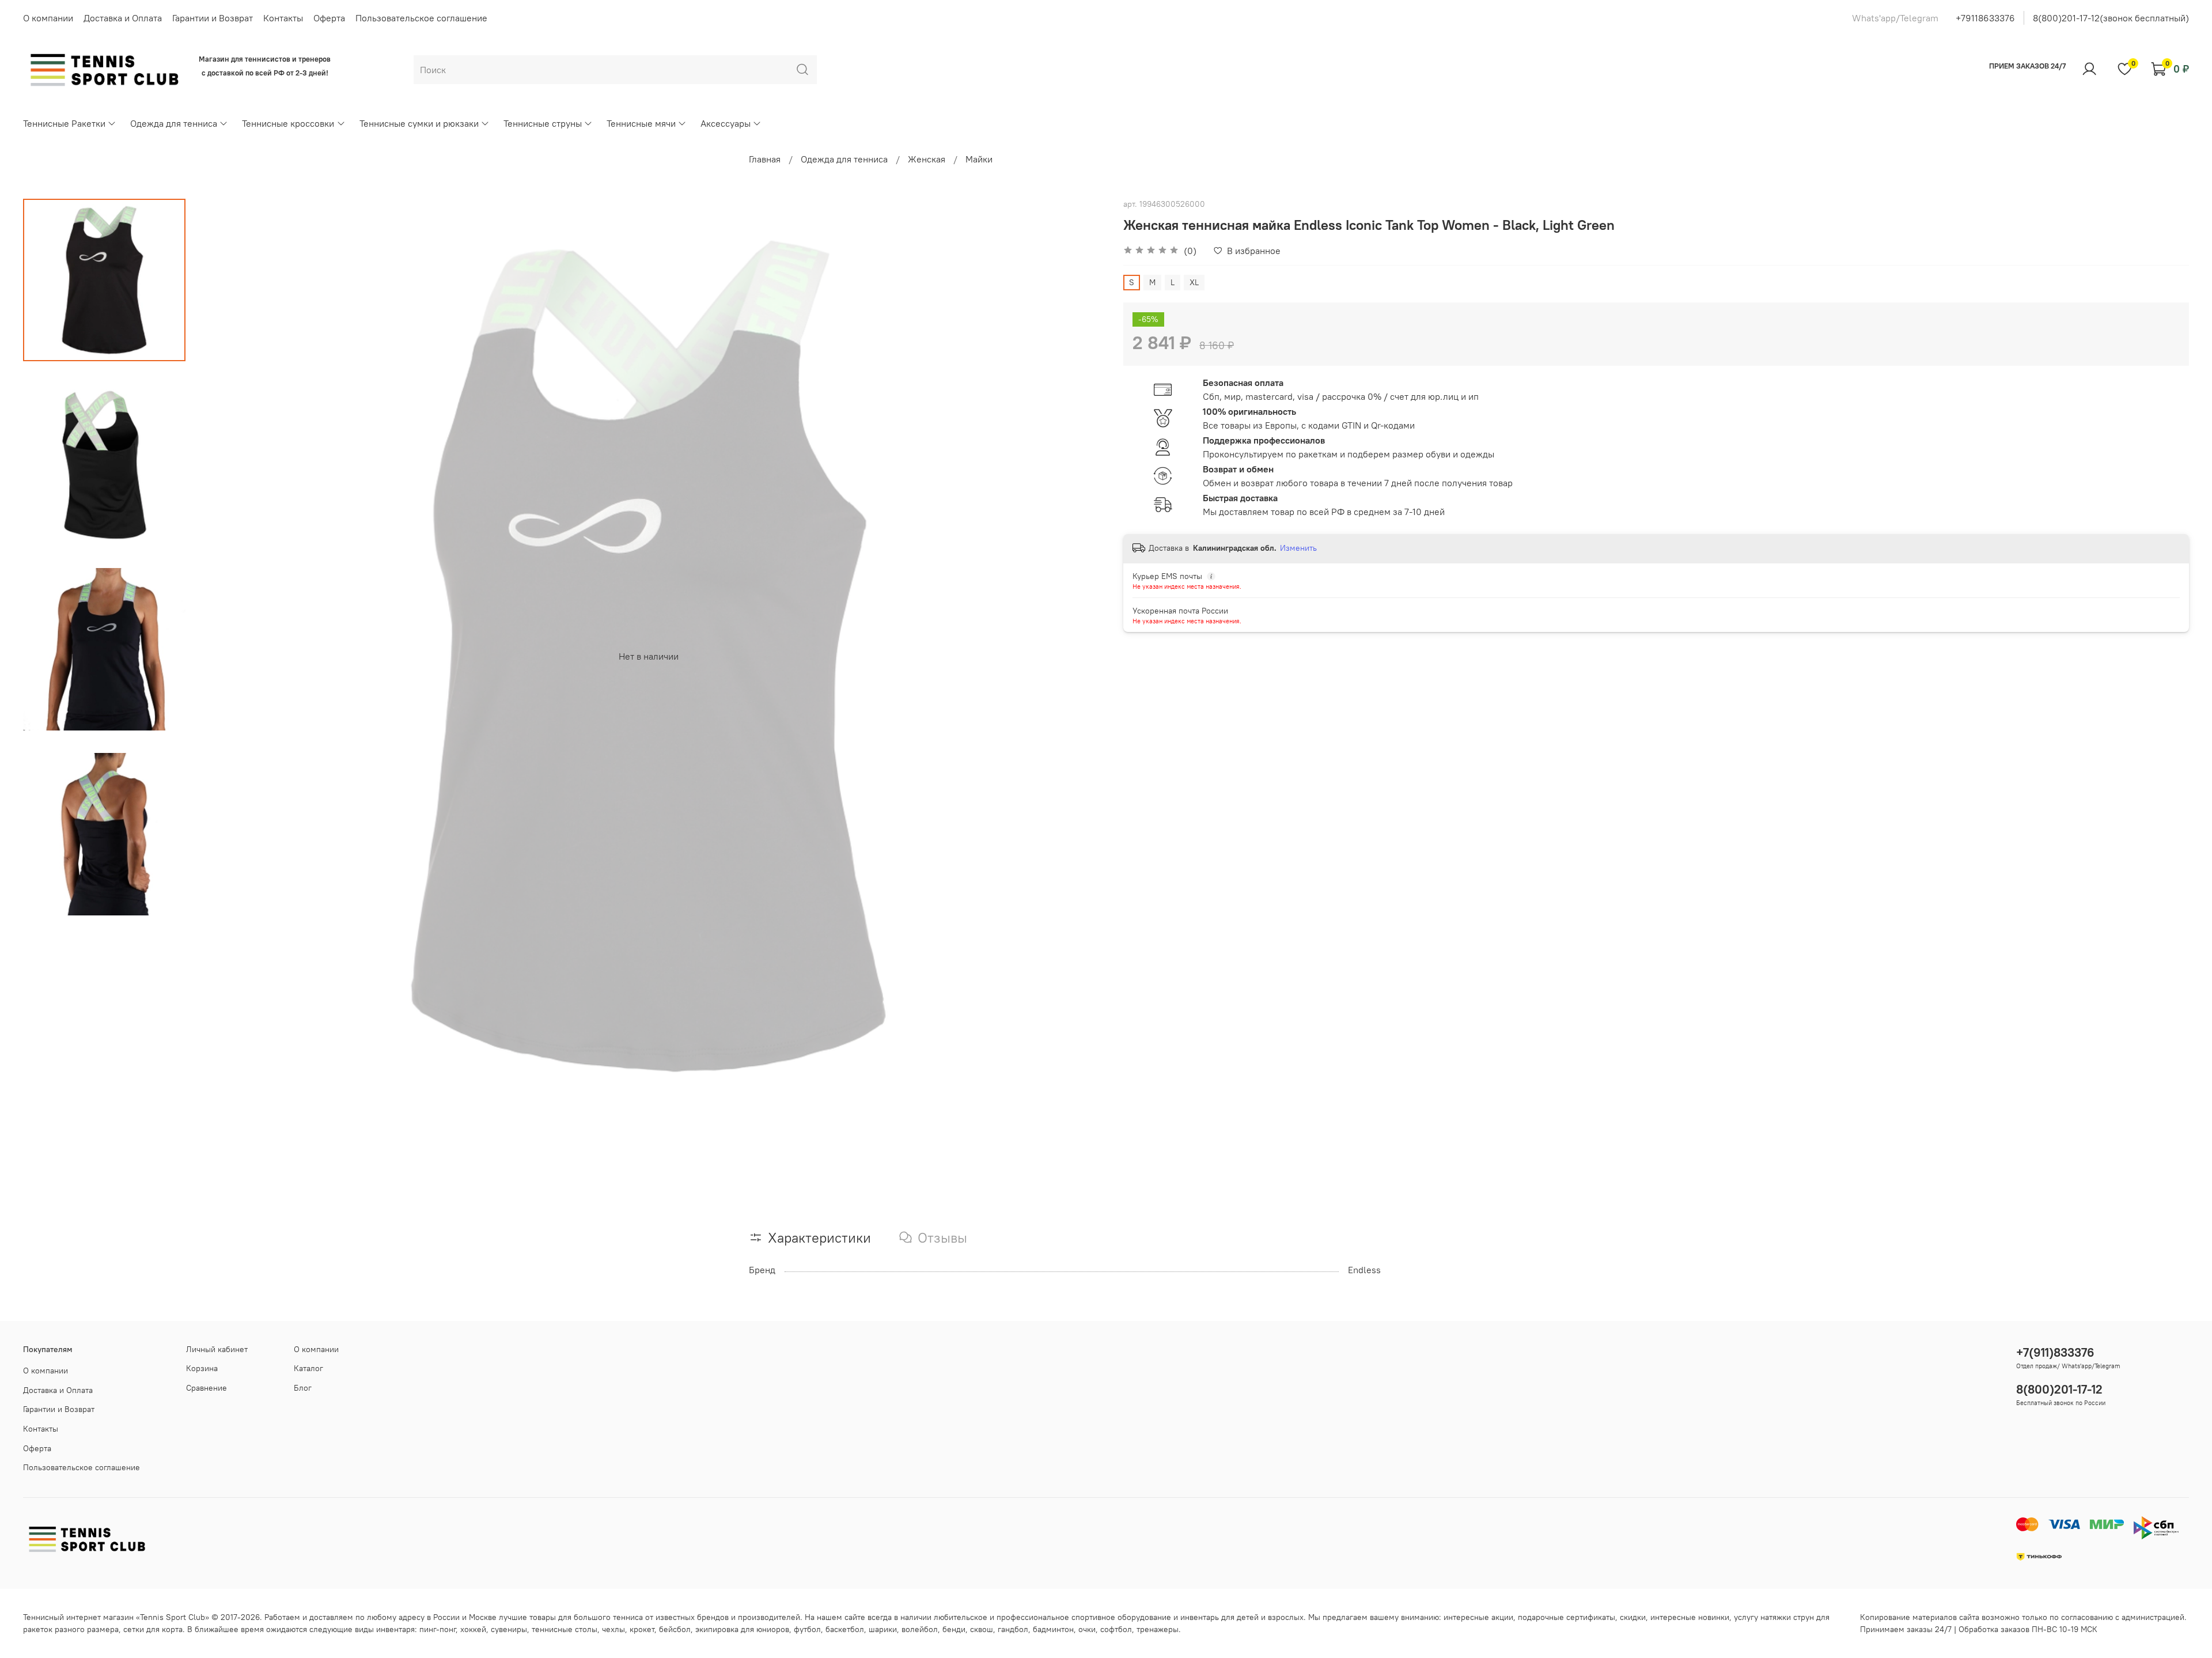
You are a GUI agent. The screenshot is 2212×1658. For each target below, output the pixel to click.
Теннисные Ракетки (64, 123)
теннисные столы (565, 1629)
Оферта (329, 18)
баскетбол (845, 1629)
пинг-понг (438, 1629)
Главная (765, 159)
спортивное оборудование (1121, 1617)
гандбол (1013, 1629)
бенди (954, 1629)
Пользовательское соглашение (421, 18)
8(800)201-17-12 (2059, 1389)
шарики (883, 1629)
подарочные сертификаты (1567, 1617)
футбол (807, 1629)
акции (1502, 1617)
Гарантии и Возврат (213, 18)
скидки (1633, 1617)
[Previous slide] (214, 656)
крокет (642, 1629)
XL (1194, 282)
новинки (1714, 1617)
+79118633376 (1985, 18)
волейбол (920, 1629)
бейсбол (675, 1629)
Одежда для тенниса (174, 123)
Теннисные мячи (641, 123)
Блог (303, 1388)
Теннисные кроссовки (288, 123)
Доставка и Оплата (123, 18)
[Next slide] (1083, 656)
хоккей (473, 1629)
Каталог (308, 1368)
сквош (982, 1629)
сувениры (509, 1629)
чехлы (613, 1629)
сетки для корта (153, 1629)
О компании (48, 18)
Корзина (202, 1368)
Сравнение (207, 1388)
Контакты (283, 18)
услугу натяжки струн (1774, 1617)
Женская (927, 159)
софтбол (1116, 1629)
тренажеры (1158, 1629)
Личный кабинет (217, 1349)
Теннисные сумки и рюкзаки (419, 123)
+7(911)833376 (2055, 1352)
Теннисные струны (543, 123)
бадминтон (1053, 1629)
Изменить (1298, 548)
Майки (979, 159)
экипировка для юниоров (742, 1629)
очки (1087, 1629)
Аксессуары (726, 123)
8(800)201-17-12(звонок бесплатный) (2111, 18)
